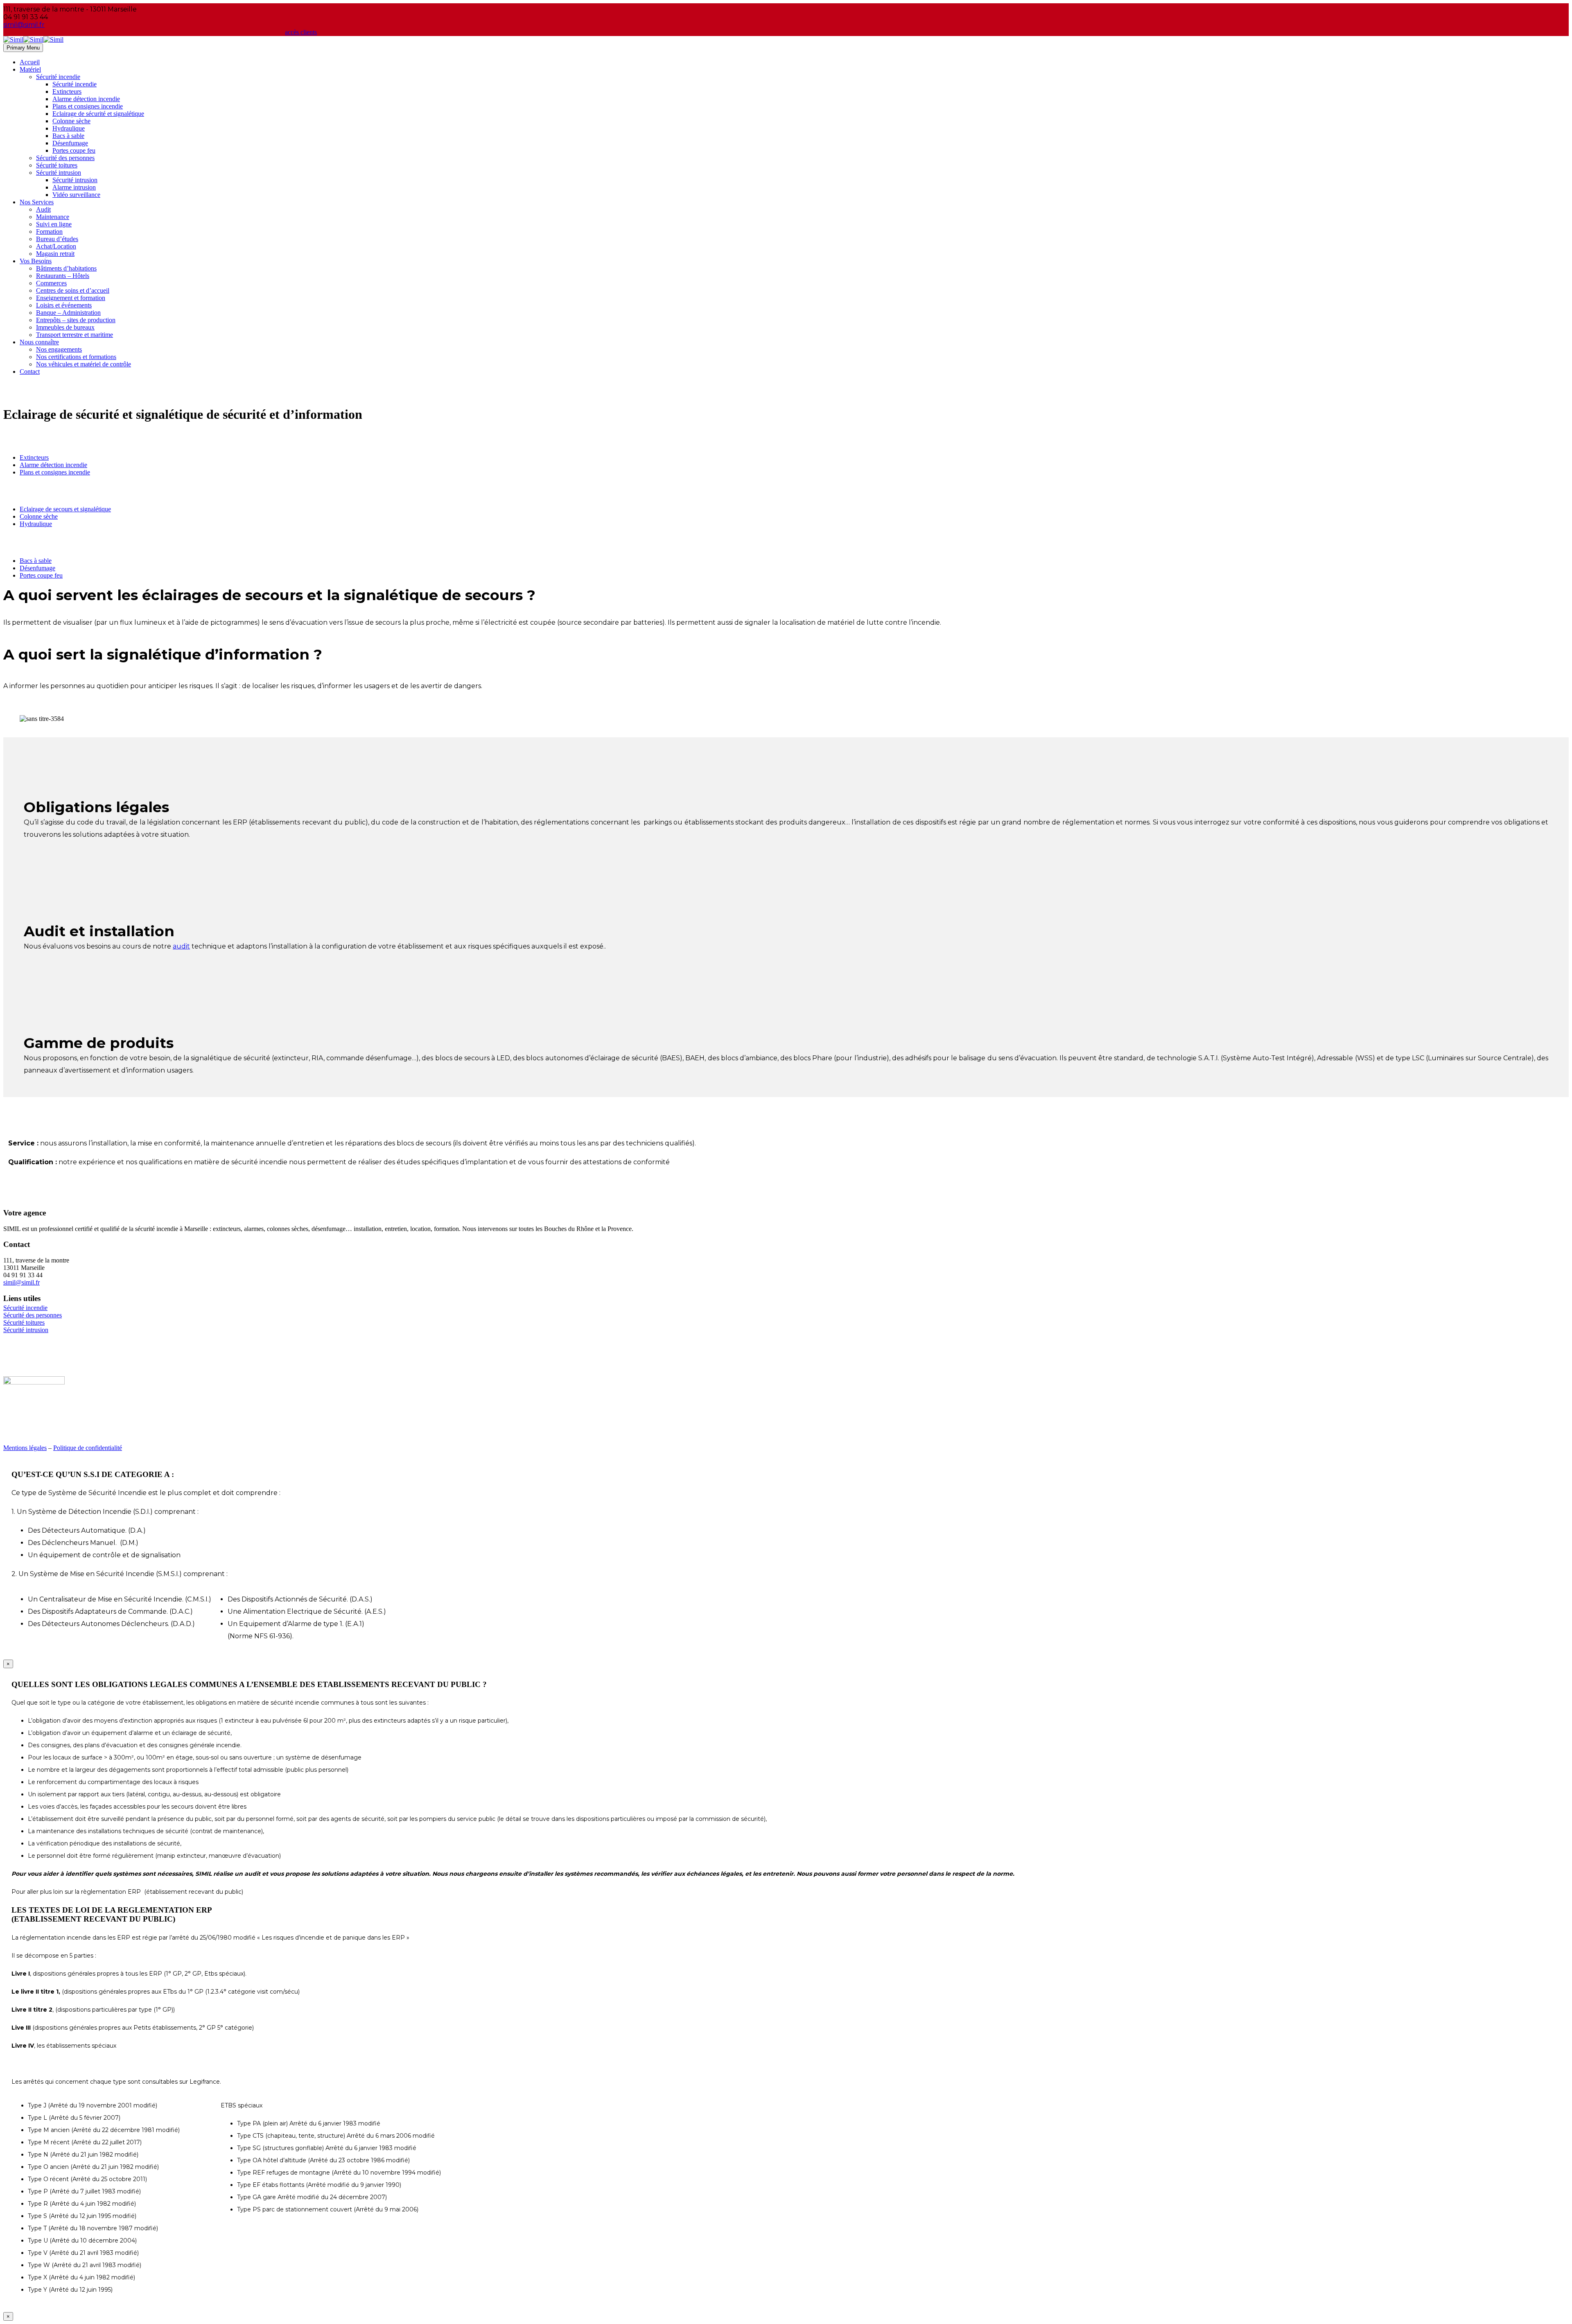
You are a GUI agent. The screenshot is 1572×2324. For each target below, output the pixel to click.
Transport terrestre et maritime (75, 335)
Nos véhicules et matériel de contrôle (84, 364)
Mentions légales (25, 1448)
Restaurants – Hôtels (63, 276)
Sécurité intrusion (59, 173)
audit (181, 946)
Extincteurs (67, 91)
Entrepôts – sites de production (76, 320)
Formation (49, 231)
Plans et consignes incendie (88, 106)
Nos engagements (59, 349)
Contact (30, 372)
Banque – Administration (68, 313)
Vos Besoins (36, 261)
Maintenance (53, 217)
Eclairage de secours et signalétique (65, 509)
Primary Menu (23, 48)
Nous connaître (39, 342)
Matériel (30, 69)
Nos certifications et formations (76, 357)
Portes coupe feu (74, 150)
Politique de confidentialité (88, 1448)
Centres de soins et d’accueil (73, 290)
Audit (43, 209)
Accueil (30, 62)
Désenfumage (70, 143)
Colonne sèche (71, 121)
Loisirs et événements (64, 305)
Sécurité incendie (58, 77)
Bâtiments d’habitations (66, 268)
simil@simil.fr (21, 1282)
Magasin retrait (55, 254)
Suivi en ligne (54, 224)
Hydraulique (69, 128)
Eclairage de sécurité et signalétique (98, 114)
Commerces (51, 283)
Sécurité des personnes (65, 158)
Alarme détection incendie (86, 99)
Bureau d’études (57, 239)
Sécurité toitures (57, 165)
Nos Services (37, 202)
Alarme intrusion (74, 187)
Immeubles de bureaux (65, 327)
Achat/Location (56, 246)
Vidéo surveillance (76, 195)
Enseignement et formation (71, 298)
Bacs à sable (68, 136)
